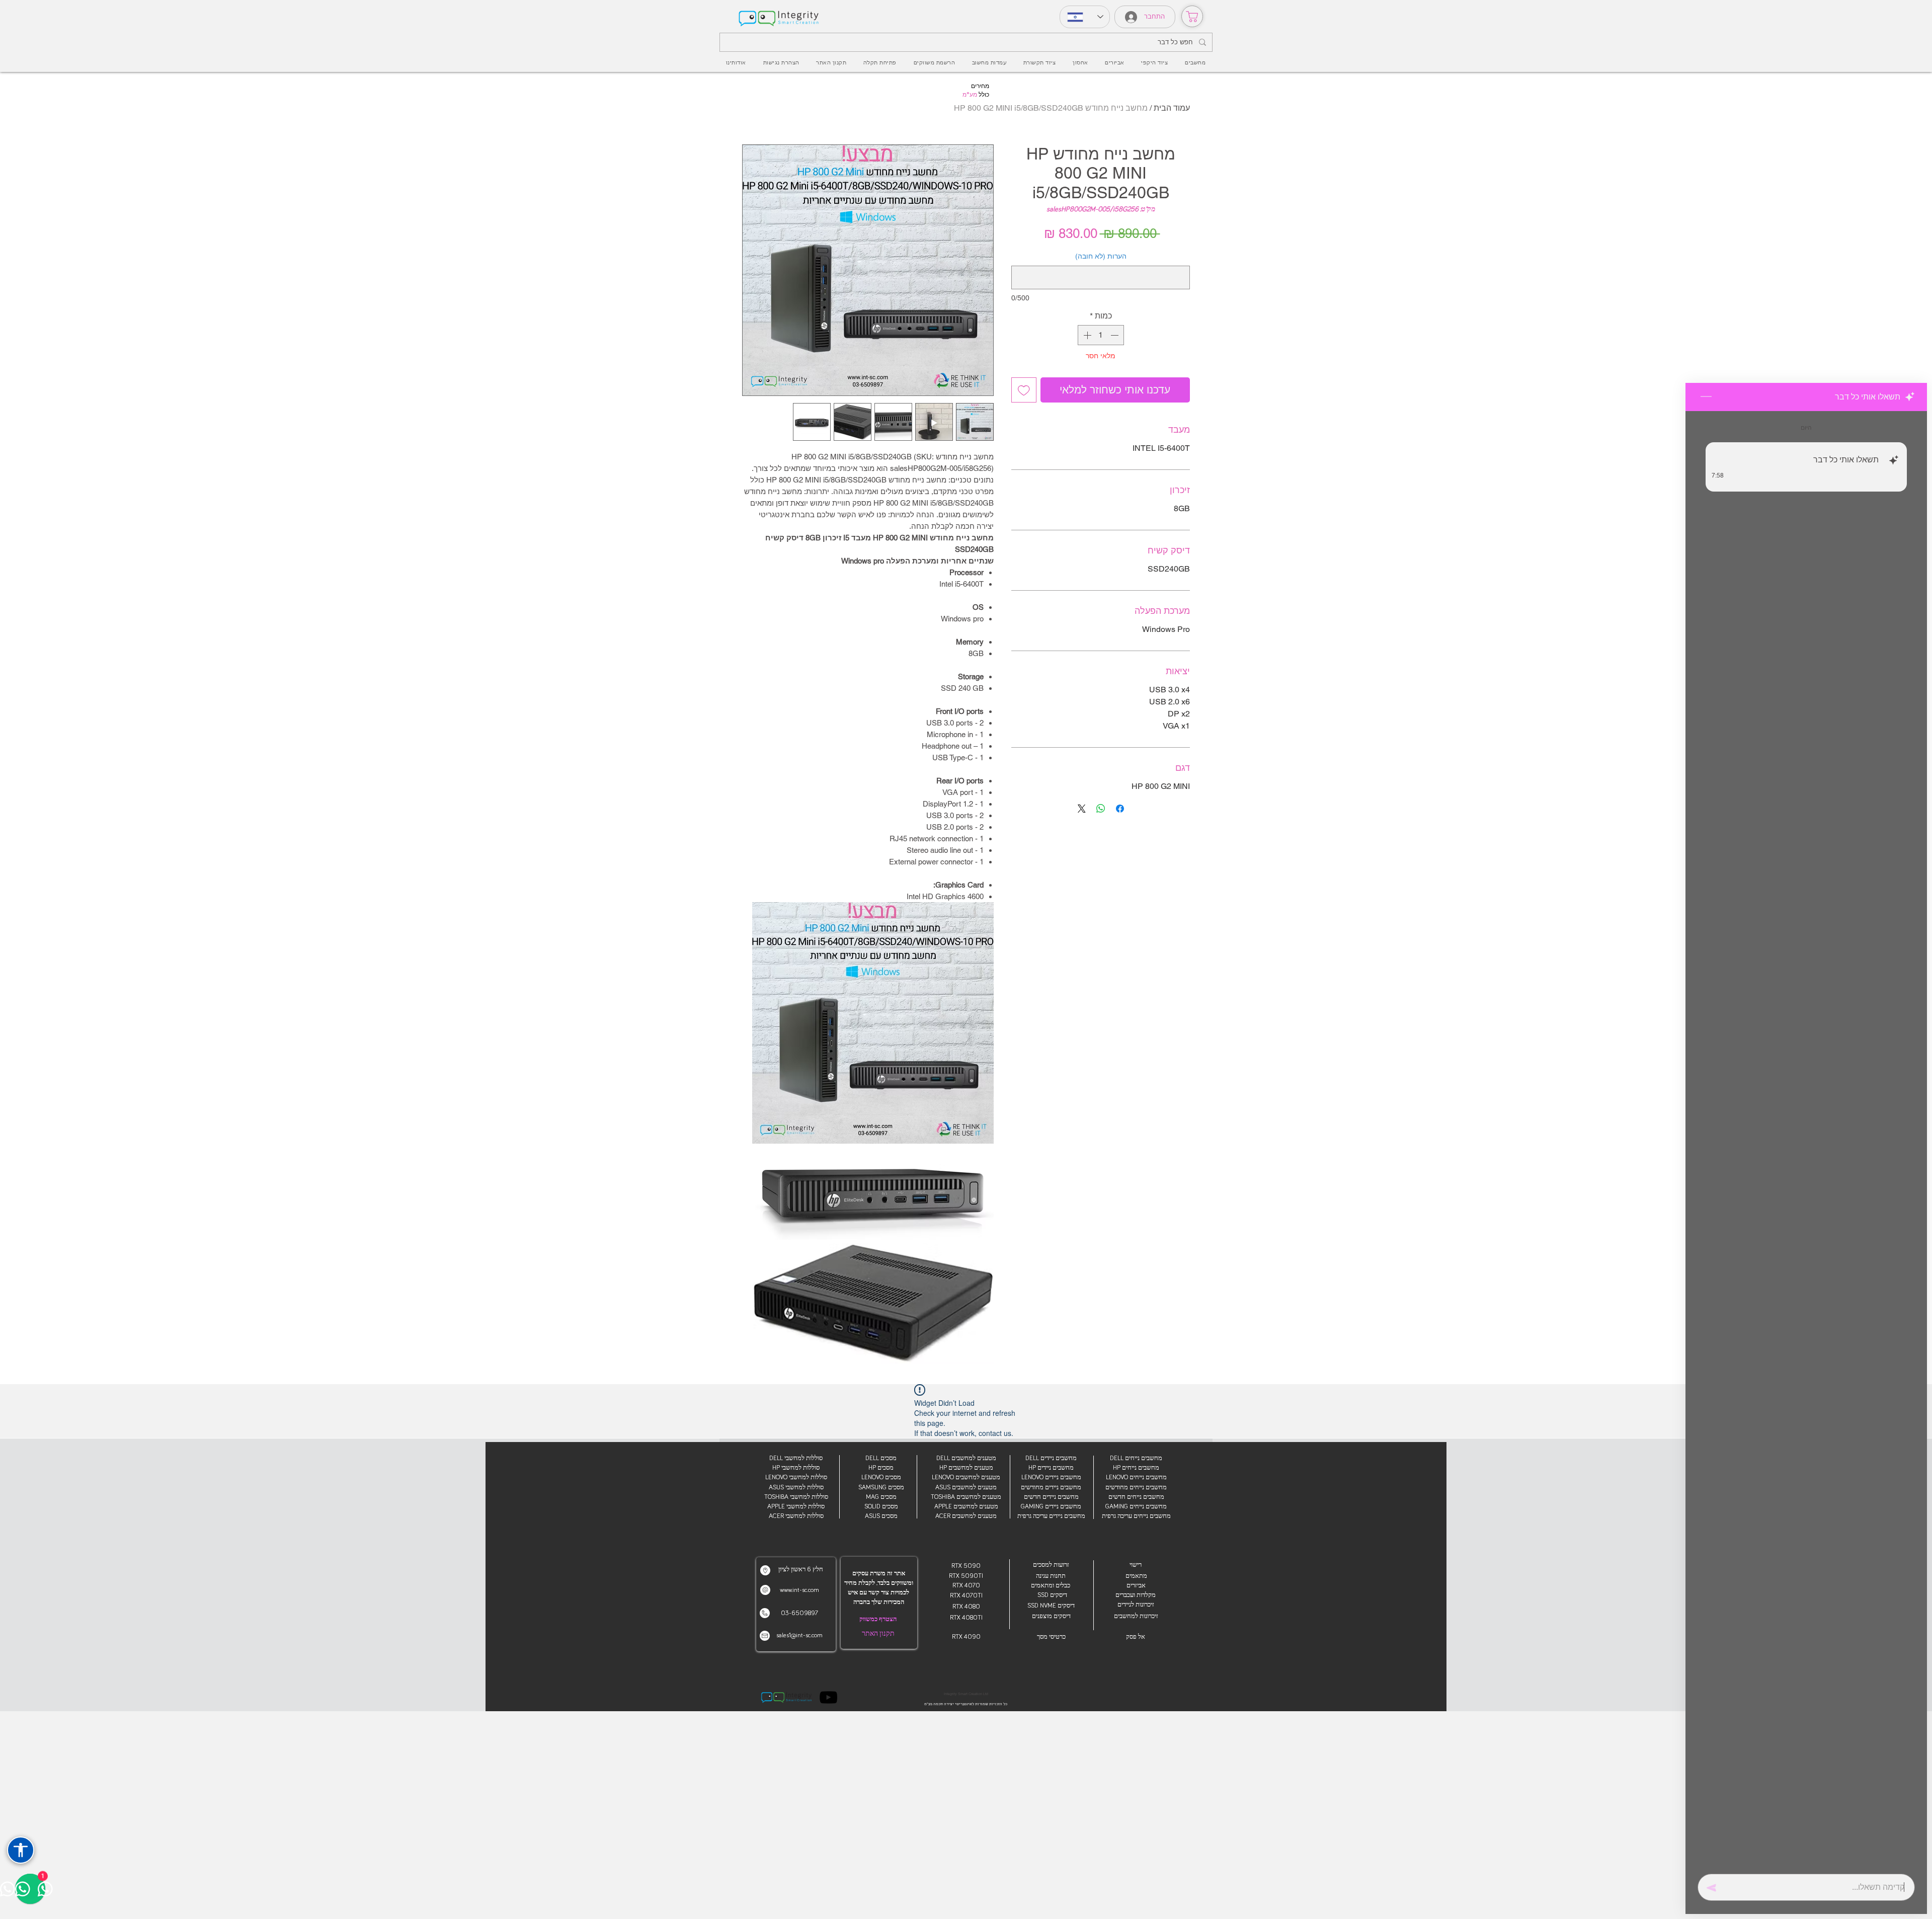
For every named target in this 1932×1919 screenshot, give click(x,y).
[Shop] (1192, 16)
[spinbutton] (1101, 335)
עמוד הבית (1172, 108)
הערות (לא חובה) (1101, 256)
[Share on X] (1082, 809)
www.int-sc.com (799, 1590)
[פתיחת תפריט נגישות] (21, 1850)
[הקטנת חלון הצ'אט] (1706, 397)
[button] (1114, 63)
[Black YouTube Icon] (828, 1697)
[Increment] (1086, 335)
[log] (1806, 1139)
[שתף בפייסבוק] (1120, 809)
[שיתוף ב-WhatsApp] (1101, 809)
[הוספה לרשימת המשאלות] (1024, 390)
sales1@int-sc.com (799, 1635)
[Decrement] (1115, 335)
